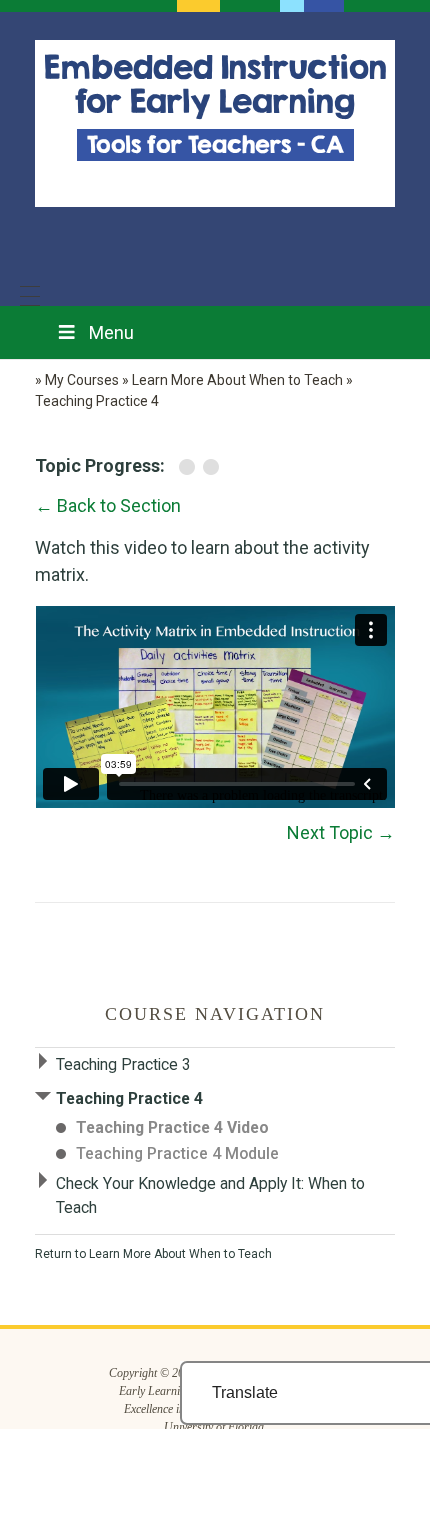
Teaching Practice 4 (129, 1098)
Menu (111, 332)
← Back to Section (108, 505)
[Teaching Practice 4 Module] (213, 466)
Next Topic (341, 832)
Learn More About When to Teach (180, 1254)
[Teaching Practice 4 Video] (191, 466)
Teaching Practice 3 (123, 1064)
